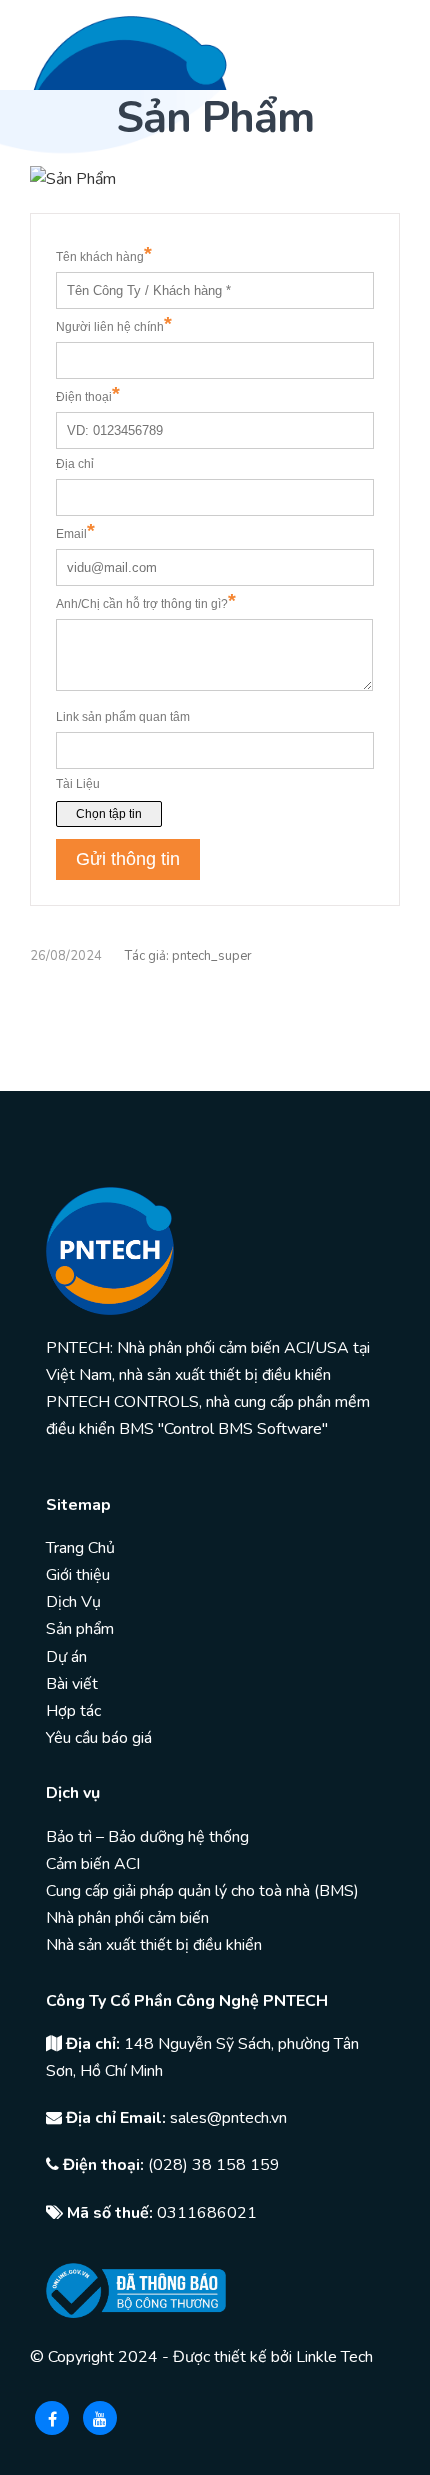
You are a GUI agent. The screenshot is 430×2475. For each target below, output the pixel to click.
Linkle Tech (334, 2357)
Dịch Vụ (73, 1602)
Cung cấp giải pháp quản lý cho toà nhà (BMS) (202, 1891)
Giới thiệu (78, 1575)
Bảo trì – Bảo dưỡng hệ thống (147, 1837)
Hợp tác (73, 1711)
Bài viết (72, 1684)
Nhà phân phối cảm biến (127, 1918)
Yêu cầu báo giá (99, 1738)
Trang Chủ (80, 1548)
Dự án (66, 1657)
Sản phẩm (80, 1629)
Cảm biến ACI (93, 1864)
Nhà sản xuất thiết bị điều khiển (154, 1945)
